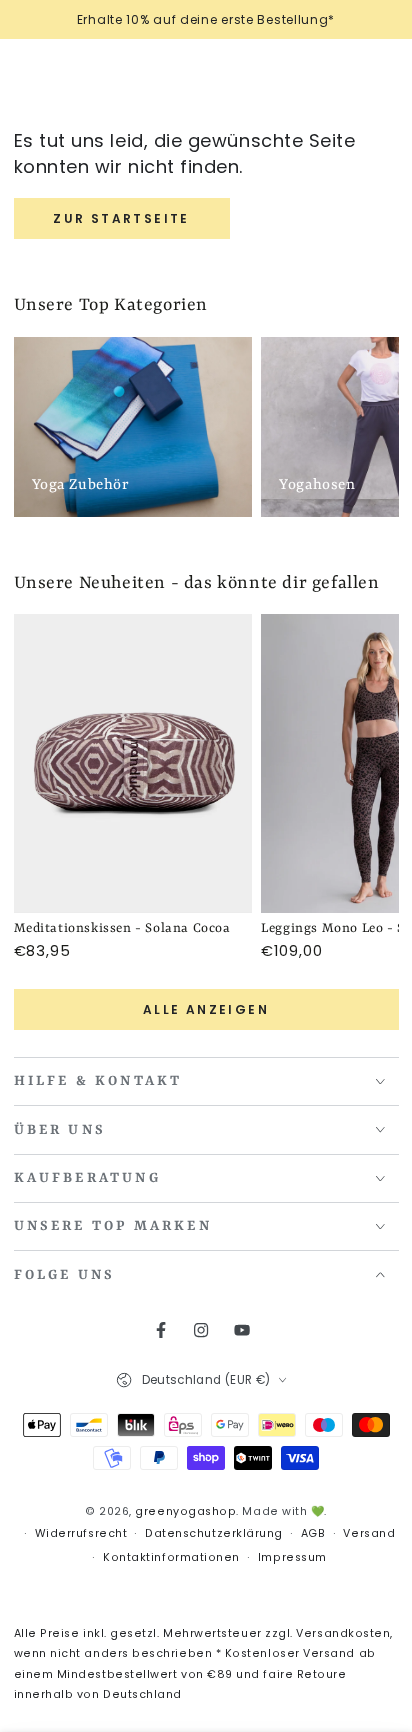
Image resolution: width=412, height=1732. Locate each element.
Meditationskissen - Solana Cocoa (122, 928)
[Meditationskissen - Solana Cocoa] (133, 763)
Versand (369, 1533)
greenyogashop (185, 1511)
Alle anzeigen (206, 1009)
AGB (313, 1533)
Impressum (292, 1557)
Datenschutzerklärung (214, 1533)
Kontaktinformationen (171, 1557)
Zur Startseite (121, 218)
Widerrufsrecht (81, 1533)
